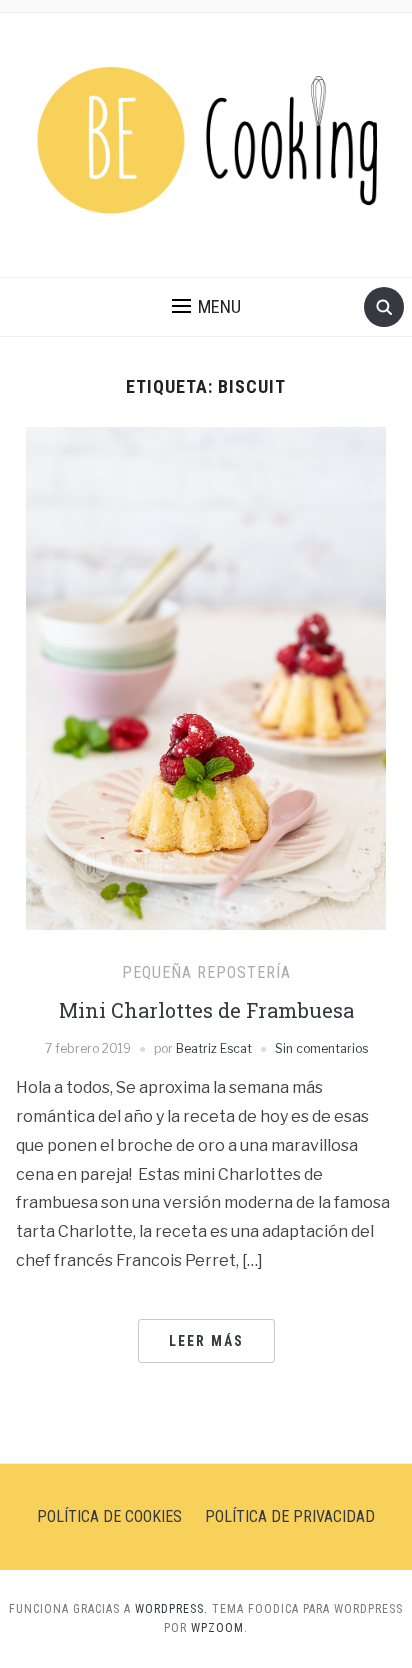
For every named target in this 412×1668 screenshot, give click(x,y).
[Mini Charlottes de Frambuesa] (206, 677)
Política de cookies (109, 1516)
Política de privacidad (290, 1516)
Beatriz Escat (214, 1048)
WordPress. (171, 1609)
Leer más (206, 1341)
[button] (206, 307)
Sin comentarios (321, 1048)
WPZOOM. (219, 1628)
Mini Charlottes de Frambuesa (206, 1010)
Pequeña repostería (206, 972)
